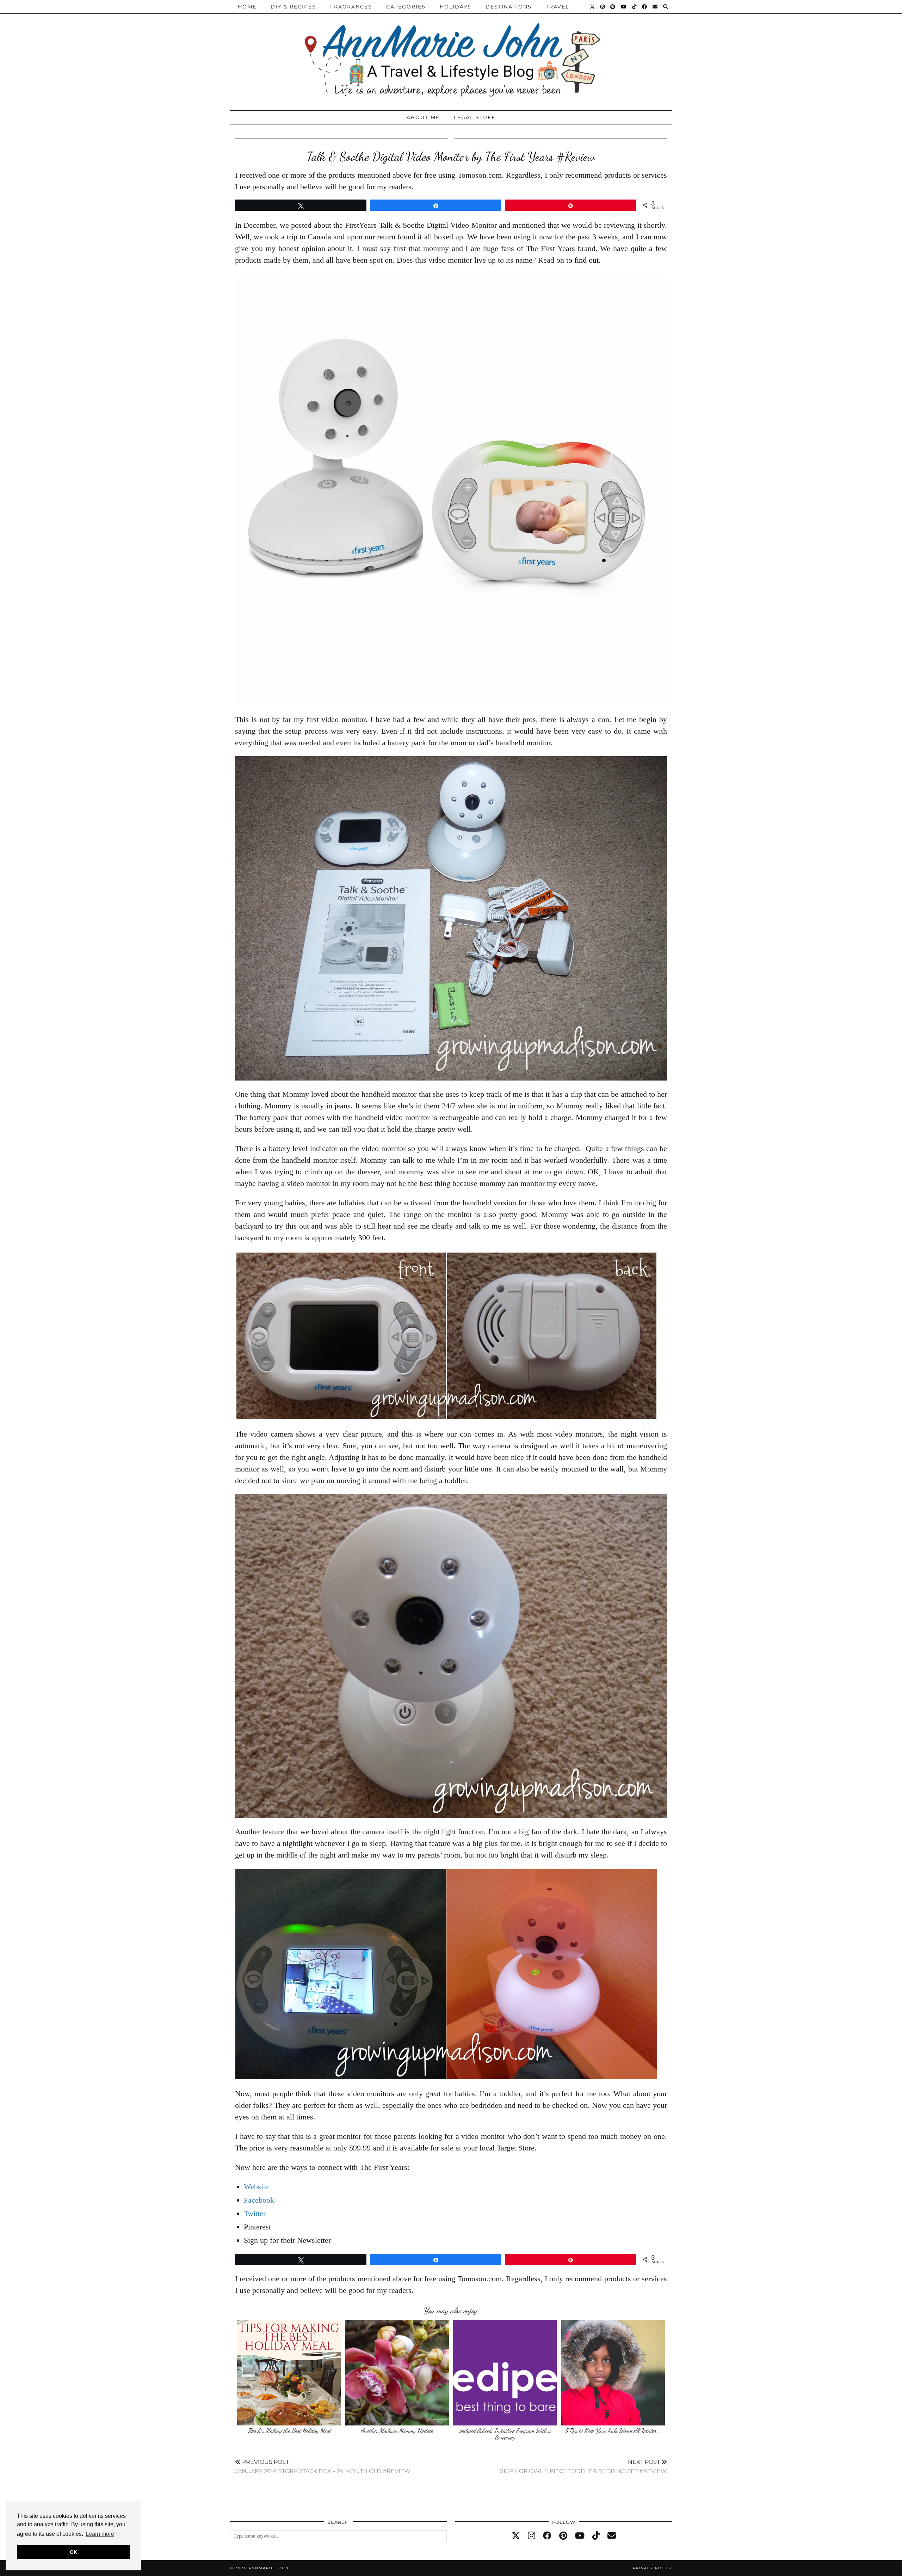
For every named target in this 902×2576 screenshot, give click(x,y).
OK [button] (73, 2552)
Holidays (456, 7)
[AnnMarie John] (451, 53)
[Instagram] (603, 7)
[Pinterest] (613, 7)
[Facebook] (645, 7)
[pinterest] (563, 2536)
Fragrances (351, 7)
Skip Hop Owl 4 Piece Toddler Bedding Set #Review (583, 2467)
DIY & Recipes (293, 7)
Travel (557, 7)
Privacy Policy (653, 2568)
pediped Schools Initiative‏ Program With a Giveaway (505, 2434)
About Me (423, 117)
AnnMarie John (269, 2568)
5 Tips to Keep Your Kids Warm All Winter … (613, 2431)
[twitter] (516, 2536)
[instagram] (532, 2536)
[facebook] (547, 2536)
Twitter (255, 2213)
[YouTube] (624, 7)
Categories (406, 7)
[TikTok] (635, 7)
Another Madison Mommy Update (397, 2431)
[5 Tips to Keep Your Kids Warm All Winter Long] (613, 2373)
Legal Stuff (475, 117)
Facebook (259, 2200)
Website (256, 2187)
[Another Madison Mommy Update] (397, 2373)
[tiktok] (596, 2536)
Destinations (509, 7)
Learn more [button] (100, 2534)
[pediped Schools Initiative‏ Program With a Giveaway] (505, 2373)
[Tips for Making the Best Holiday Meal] (289, 2373)
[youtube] (580, 2536)
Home (247, 7)
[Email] (655, 7)
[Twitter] (593, 7)
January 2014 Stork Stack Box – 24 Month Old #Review (323, 2467)
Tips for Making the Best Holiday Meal (289, 2431)
